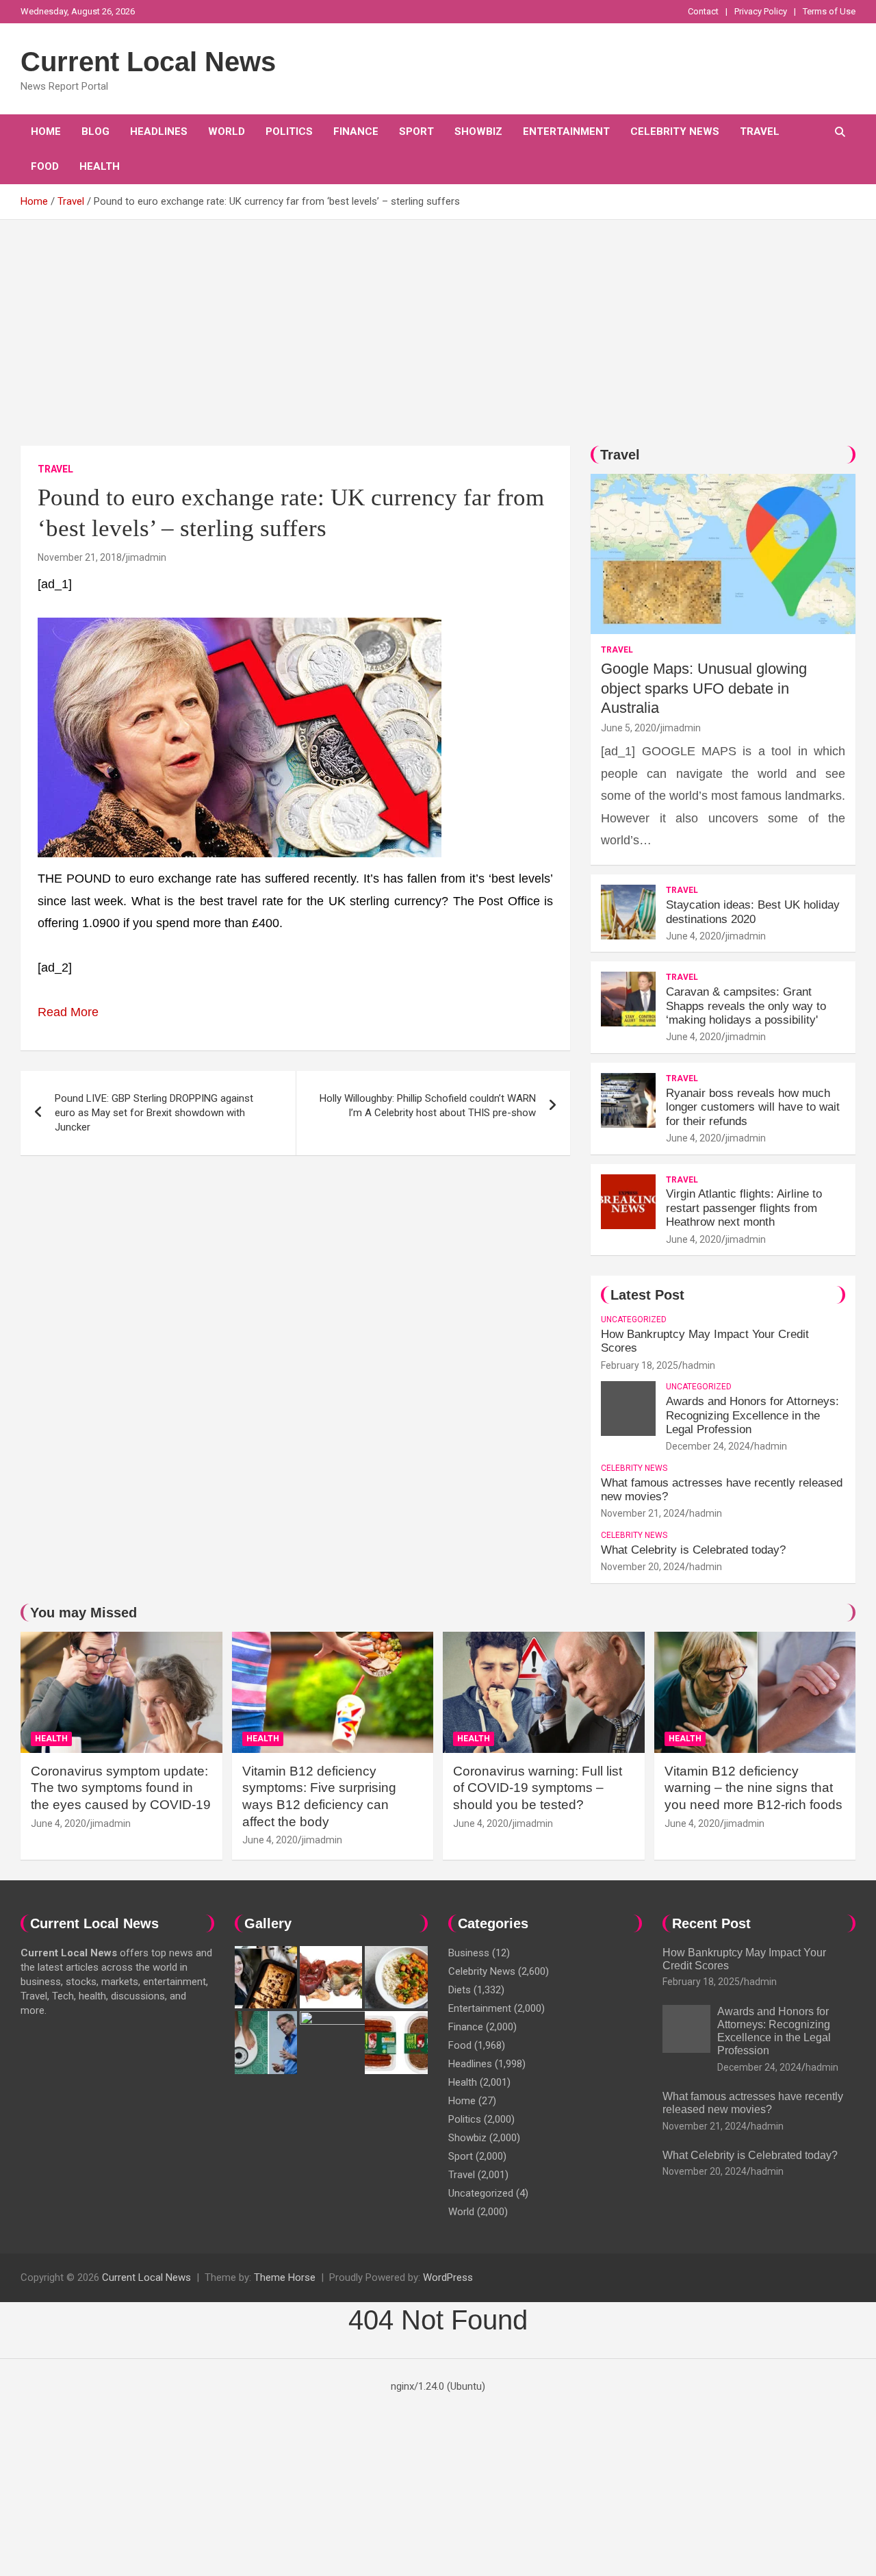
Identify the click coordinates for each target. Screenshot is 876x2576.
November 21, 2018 (80, 557)
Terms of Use (829, 11)
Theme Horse (285, 2277)
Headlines (159, 131)
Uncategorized (634, 1319)
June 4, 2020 (694, 936)
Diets (460, 1990)
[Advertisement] (438, 323)
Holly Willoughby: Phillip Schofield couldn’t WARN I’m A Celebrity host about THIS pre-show (428, 1106)
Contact (703, 11)
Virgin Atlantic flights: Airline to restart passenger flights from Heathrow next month (744, 1208)
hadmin (699, 1365)
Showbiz (478, 131)
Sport (416, 131)
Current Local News (148, 62)
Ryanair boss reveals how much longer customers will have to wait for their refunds (753, 1107)
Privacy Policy (761, 11)
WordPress (448, 2277)
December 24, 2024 (708, 1446)
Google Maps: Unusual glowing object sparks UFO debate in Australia (704, 688)
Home (46, 131)
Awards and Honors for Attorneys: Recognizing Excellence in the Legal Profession (752, 1415)
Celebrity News (675, 131)
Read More (68, 1012)
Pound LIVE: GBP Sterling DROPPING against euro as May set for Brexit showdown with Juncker (154, 1113)
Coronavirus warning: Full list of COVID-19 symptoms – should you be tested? (538, 1788)
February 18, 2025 (640, 1365)
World (227, 131)
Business (469, 1953)
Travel (760, 131)
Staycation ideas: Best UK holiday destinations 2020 (753, 912)
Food (45, 166)
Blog (95, 131)
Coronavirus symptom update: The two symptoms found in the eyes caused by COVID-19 (121, 1788)
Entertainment (566, 131)
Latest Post (647, 1295)
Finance (356, 131)
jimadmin (146, 557)
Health (100, 166)
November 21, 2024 (643, 1513)
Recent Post (711, 1923)
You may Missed (83, 1613)
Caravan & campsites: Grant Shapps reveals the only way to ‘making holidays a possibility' (746, 1006)
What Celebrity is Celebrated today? (693, 1550)
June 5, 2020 (629, 728)
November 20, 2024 (643, 1567)
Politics (289, 131)
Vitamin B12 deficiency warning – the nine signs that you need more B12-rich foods (753, 1788)
